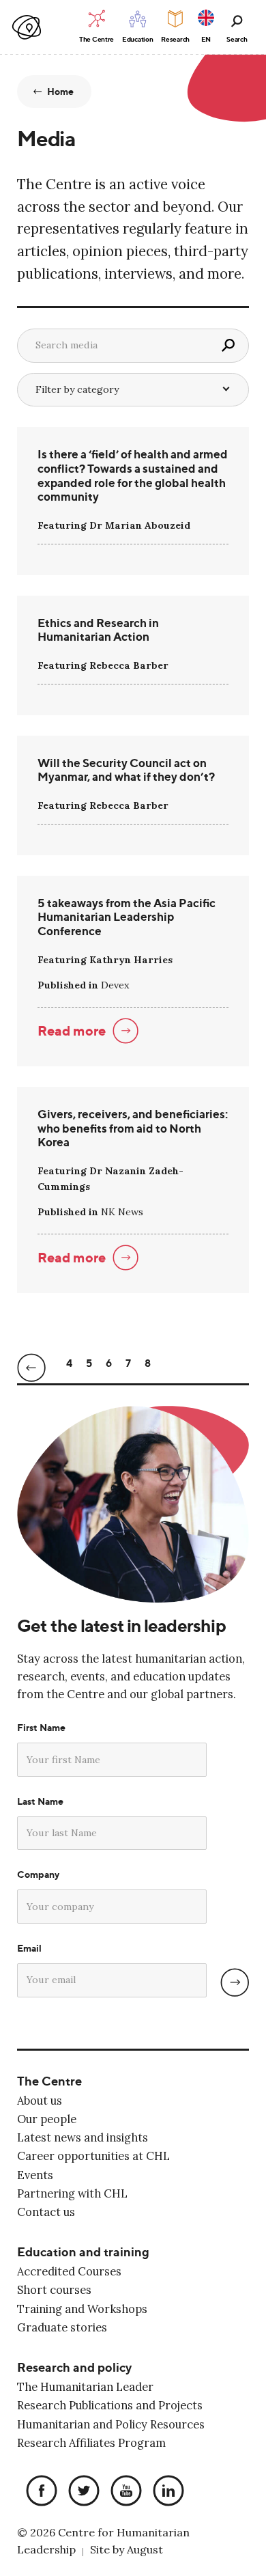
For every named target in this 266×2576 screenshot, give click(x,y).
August (145, 2549)
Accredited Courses (69, 2271)
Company (38, 1874)
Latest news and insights (83, 2137)
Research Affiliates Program (91, 2443)
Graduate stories (62, 2327)
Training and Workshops (82, 2309)
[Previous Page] (31, 1371)
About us (40, 2101)
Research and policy (74, 2367)
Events (35, 2175)
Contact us (46, 2212)
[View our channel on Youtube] (123, 2492)
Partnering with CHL (72, 2193)
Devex (115, 985)
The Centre (49, 2081)
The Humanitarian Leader (85, 2387)
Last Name (40, 1801)
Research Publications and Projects (110, 2405)
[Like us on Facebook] (38, 2492)
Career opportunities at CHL (93, 2156)
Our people (47, 2119)
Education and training (83, 2252)
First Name (41, 1728)
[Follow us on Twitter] (80, 2492)
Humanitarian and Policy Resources (111, 2424)
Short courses (54, 2290)
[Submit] (235, 1982)
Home (61, 92)
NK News (122, 1212)
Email (29, 1948)
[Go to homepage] (27, 28)
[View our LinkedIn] (165, 2492)
